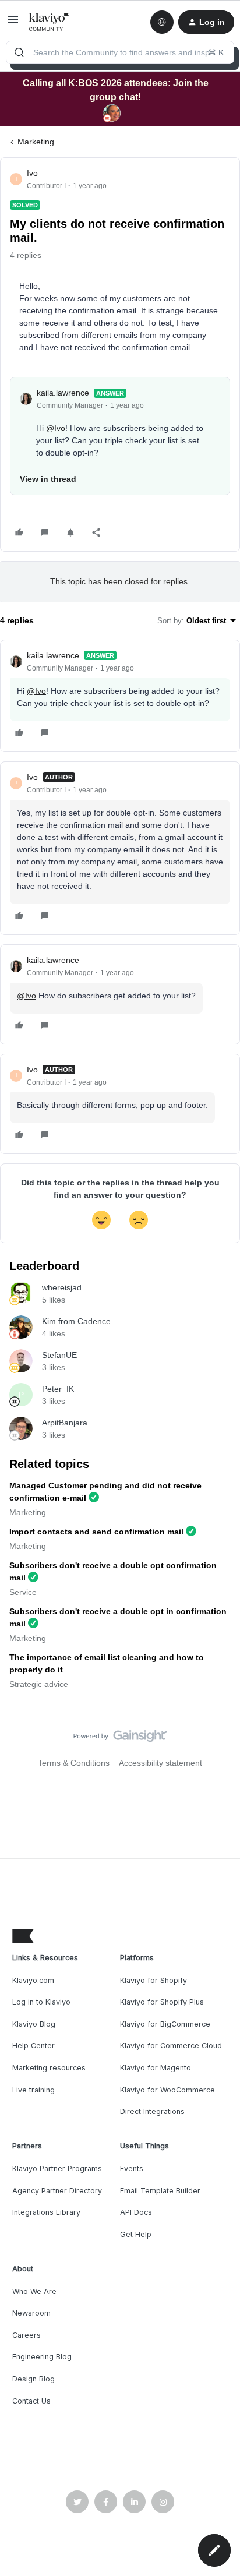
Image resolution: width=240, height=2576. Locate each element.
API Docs (136, 2212)
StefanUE (59, 1355)
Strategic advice (39, 1684)
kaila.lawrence (63, 393)
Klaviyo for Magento (156, 2068)
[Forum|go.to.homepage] (49, 22)
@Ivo (56, 428)
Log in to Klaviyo (41, 2002)
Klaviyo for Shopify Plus (162, 2002)
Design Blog (33, 2379)
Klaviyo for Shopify (153, 1980)
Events (132, 2169)
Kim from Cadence (76, 1321)
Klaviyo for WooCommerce (167, 2090)
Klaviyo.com (33, 1980)
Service (23, 1592)
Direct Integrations (152, 2111)
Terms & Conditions (74, 1763)
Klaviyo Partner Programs (57, 2169)
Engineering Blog (42, 2357)
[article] (120, 696)
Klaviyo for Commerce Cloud (171, 2046)
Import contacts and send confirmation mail (96, 1532)
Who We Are (34, 2291)
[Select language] (162, 22)
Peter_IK (58, 1389)
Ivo (32, 173)
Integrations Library (46, 2212)
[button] (13, 24)
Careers (27, 2335)
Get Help (136, 2234)
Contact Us (31, 2401)
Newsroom (31, 2313)
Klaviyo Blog (34, 2024)
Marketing (36, 142)
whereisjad (62, 1287)
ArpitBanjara (65, 1423)
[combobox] (120, 52)
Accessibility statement (160, 1763)
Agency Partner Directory (57, 2191)
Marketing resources (49, 2068)
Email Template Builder (160, 2191)
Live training (33, 2090)
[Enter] (19, 52)
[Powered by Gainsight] (120, 1739)
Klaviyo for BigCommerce (165, 2024)
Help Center (33, 2046)
